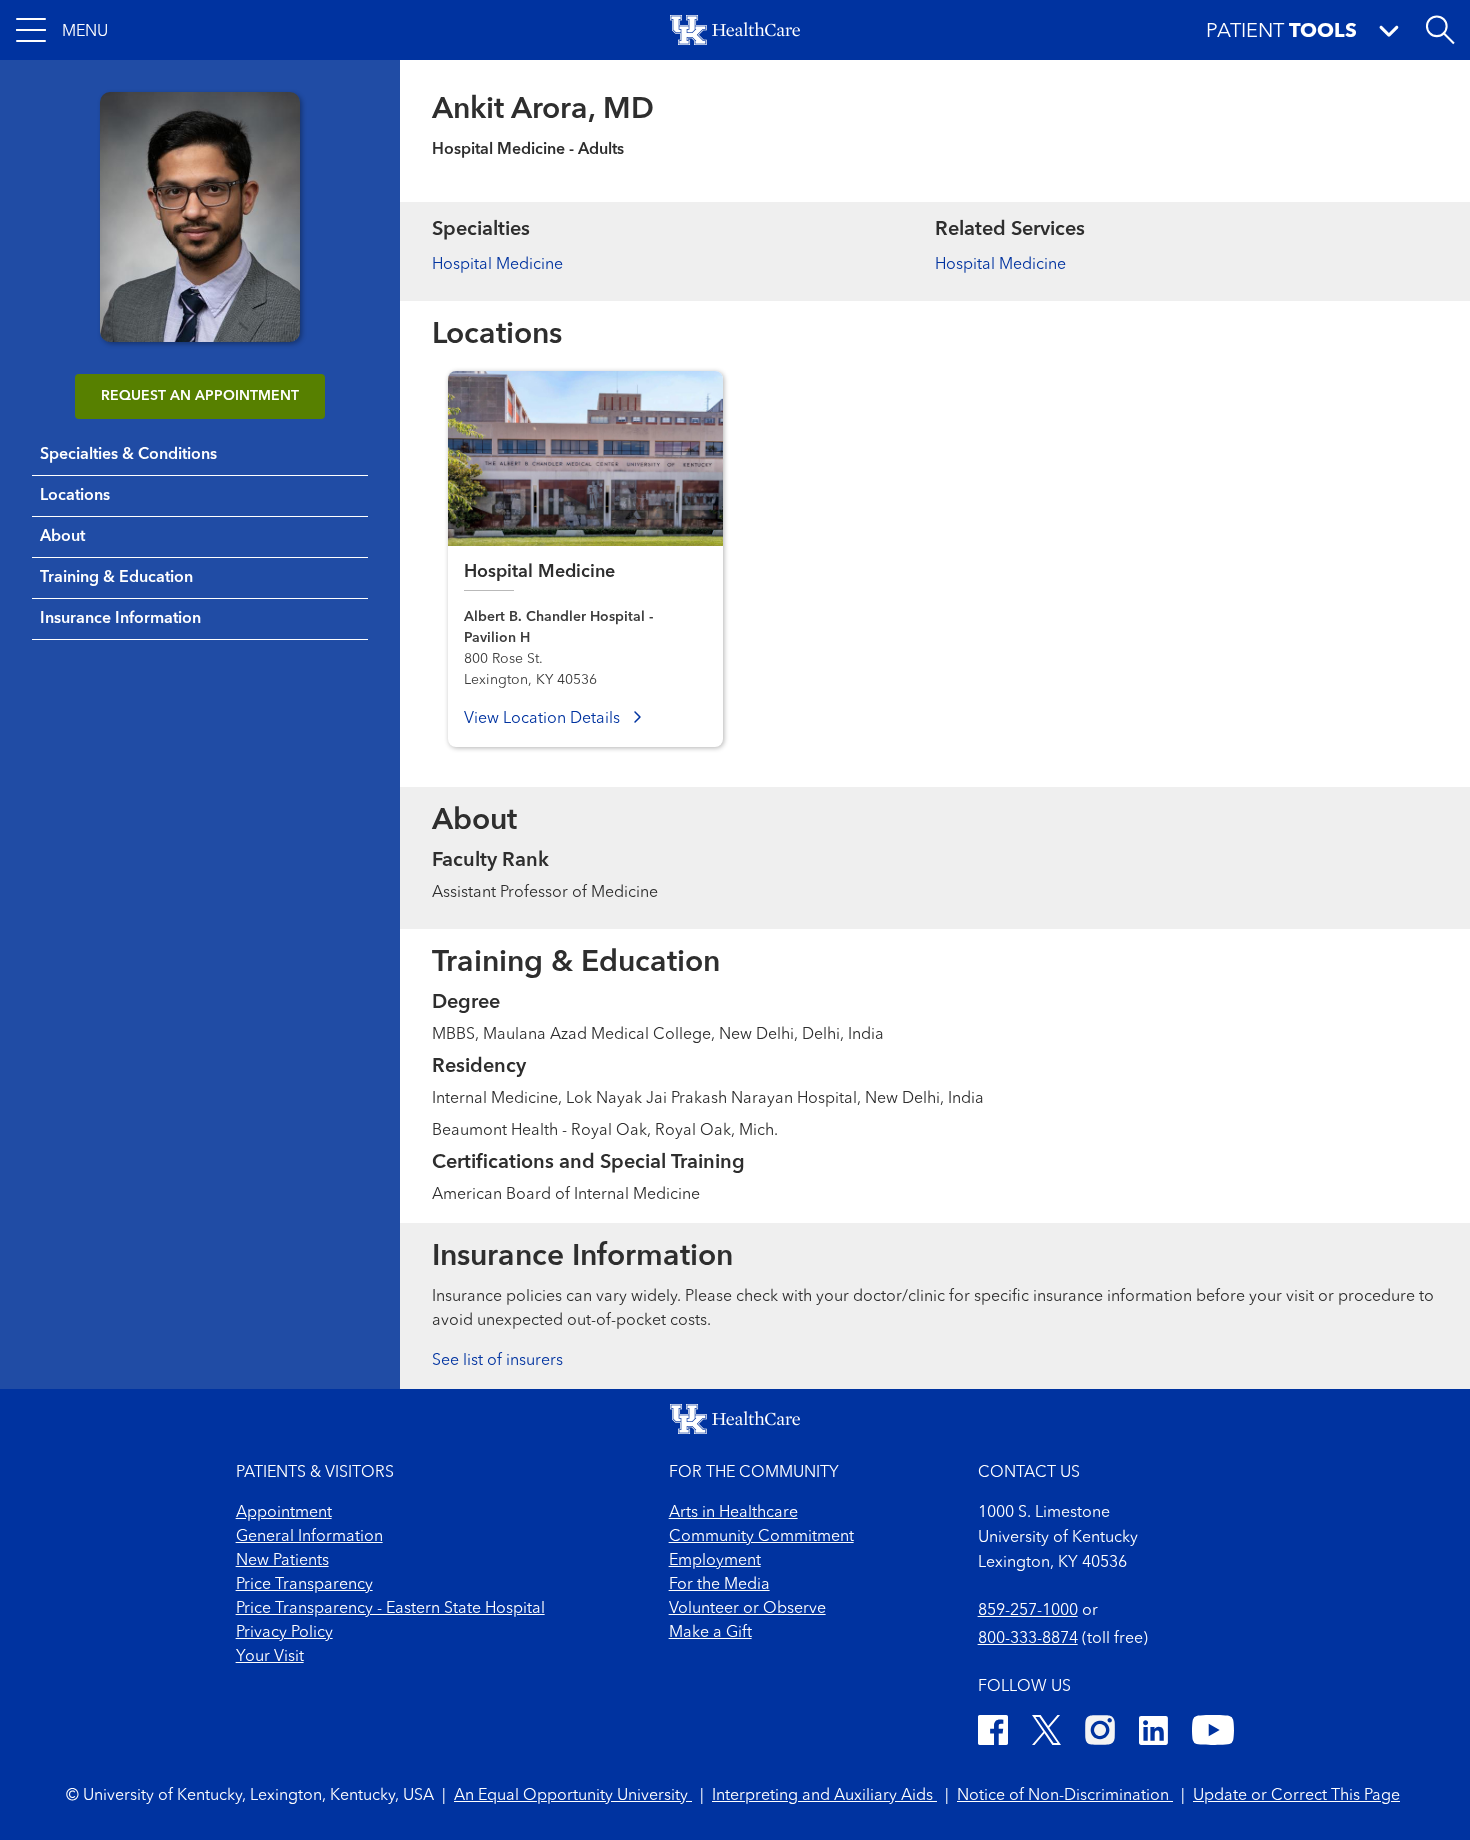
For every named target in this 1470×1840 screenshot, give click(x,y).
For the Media (719, 1585)
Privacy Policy (284, 1633)
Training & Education (116, 578)
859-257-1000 (1028, 1611)
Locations (75, 496)
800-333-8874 (1028, 1639)
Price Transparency (304, 1585)
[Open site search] (1440, 30)
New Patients (282, 1561)
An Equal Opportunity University (573, 1796)
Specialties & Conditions (128, 455)
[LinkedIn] (1153, 1733)
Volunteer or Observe (747, 1609)
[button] (62, 30)
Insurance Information (120, 619)
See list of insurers (497, 1361)
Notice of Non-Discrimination (1065, 1796)
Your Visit (270, 1657)
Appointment (284, 1513)
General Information (309, 1537)
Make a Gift (710, 1633)
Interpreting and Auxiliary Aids (824, 1796)
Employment (715, 1561)
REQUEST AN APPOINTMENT (200, 396)
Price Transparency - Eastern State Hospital (390, 1609)
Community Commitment (761, 1537)
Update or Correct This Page (1296, 1796)
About (62, 537)
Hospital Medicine (497, 265)
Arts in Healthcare (733, 1513)
